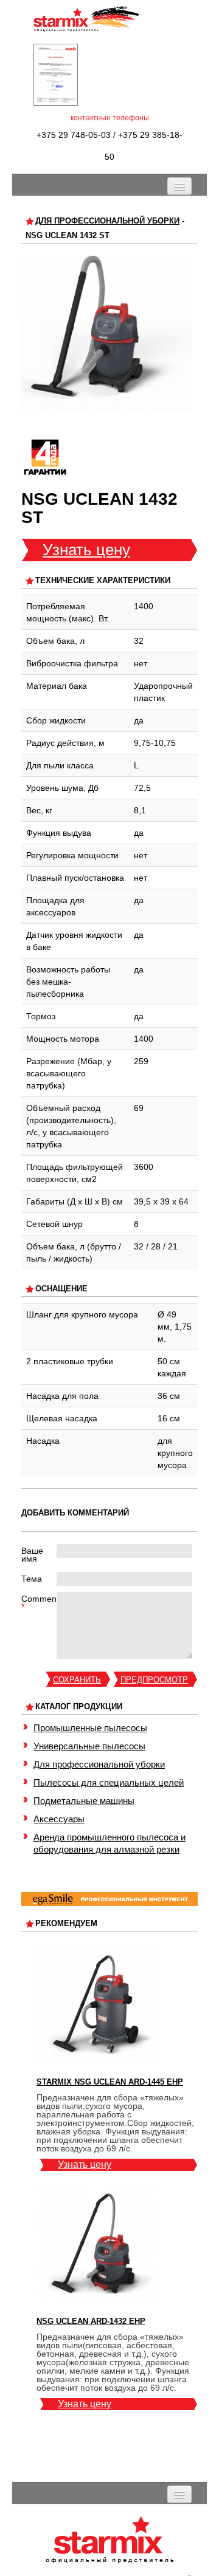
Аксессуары (59, 1819)
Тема (32, 1579)
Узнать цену (86, 550)
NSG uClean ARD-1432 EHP (91, 2321)
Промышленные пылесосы (90, 1728)
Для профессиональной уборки (107, 221)
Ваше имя (32, 1555)
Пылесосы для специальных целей (109, 1782)
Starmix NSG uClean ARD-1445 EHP (110, 2082)
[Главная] (87, 19)
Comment (39, 1603)
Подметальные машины (84, 1801)
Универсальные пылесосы (89, 1746)
